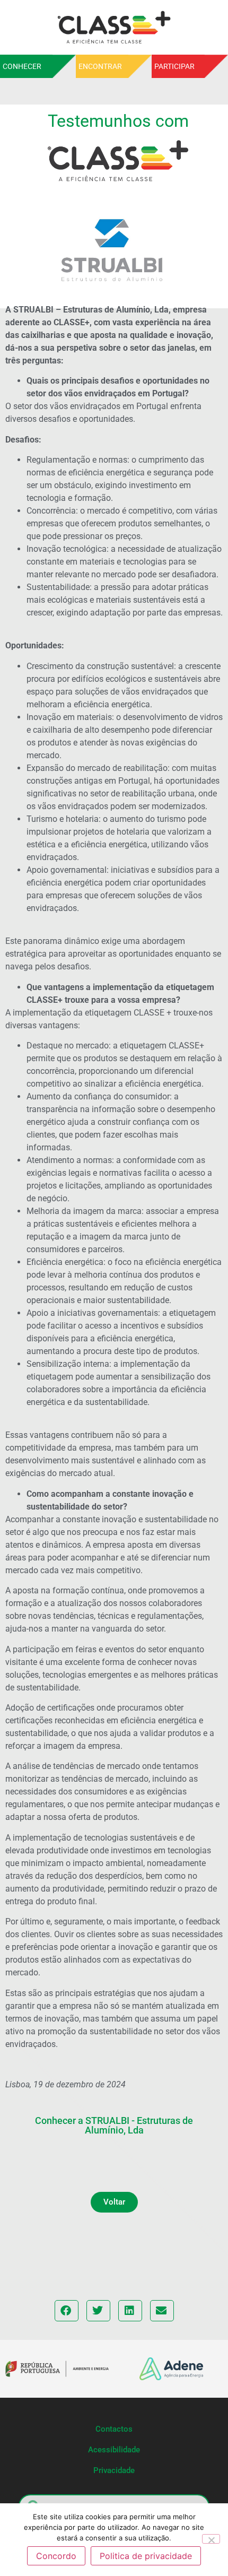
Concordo (56, 2556)
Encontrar (100, 66)
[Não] (211, 2539)
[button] (114, 2202)
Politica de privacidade (146, 2556)
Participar (174, 66)
